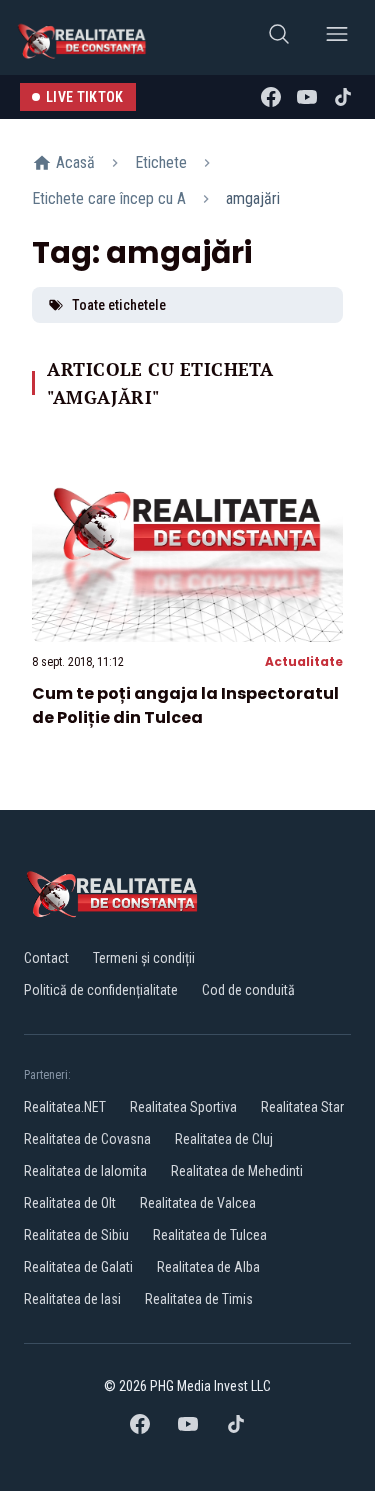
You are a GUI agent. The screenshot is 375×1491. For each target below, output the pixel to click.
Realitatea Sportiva (183, 1107)
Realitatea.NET (65, 1107)
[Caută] (279, 37)
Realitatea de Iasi (72, 1299)
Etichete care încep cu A (109, 198)
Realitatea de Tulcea (210, 1235)
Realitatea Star (302, 1107)
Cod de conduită (248, 990)
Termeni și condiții (144, 958)
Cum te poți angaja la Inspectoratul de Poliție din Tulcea (185, 705)
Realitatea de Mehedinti (237, 1171)
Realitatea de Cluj (224, 1139)
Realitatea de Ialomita (85, 1171)
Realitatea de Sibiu (76, 1235)
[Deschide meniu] (337, 37)
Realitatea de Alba (208, 1267)
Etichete (161, 162)
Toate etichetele (119, 305)
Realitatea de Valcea (198, 1203)
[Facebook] (271, 97)
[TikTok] (343, 97)
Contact (46, 958)
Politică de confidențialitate (101, 990)
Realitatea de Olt (70, 1203)
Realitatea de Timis (199, 1299)
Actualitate (304, 661)
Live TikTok (85, 97)
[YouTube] (307, 97)
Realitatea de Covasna (87, 1139)
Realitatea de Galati (78, 1267)
